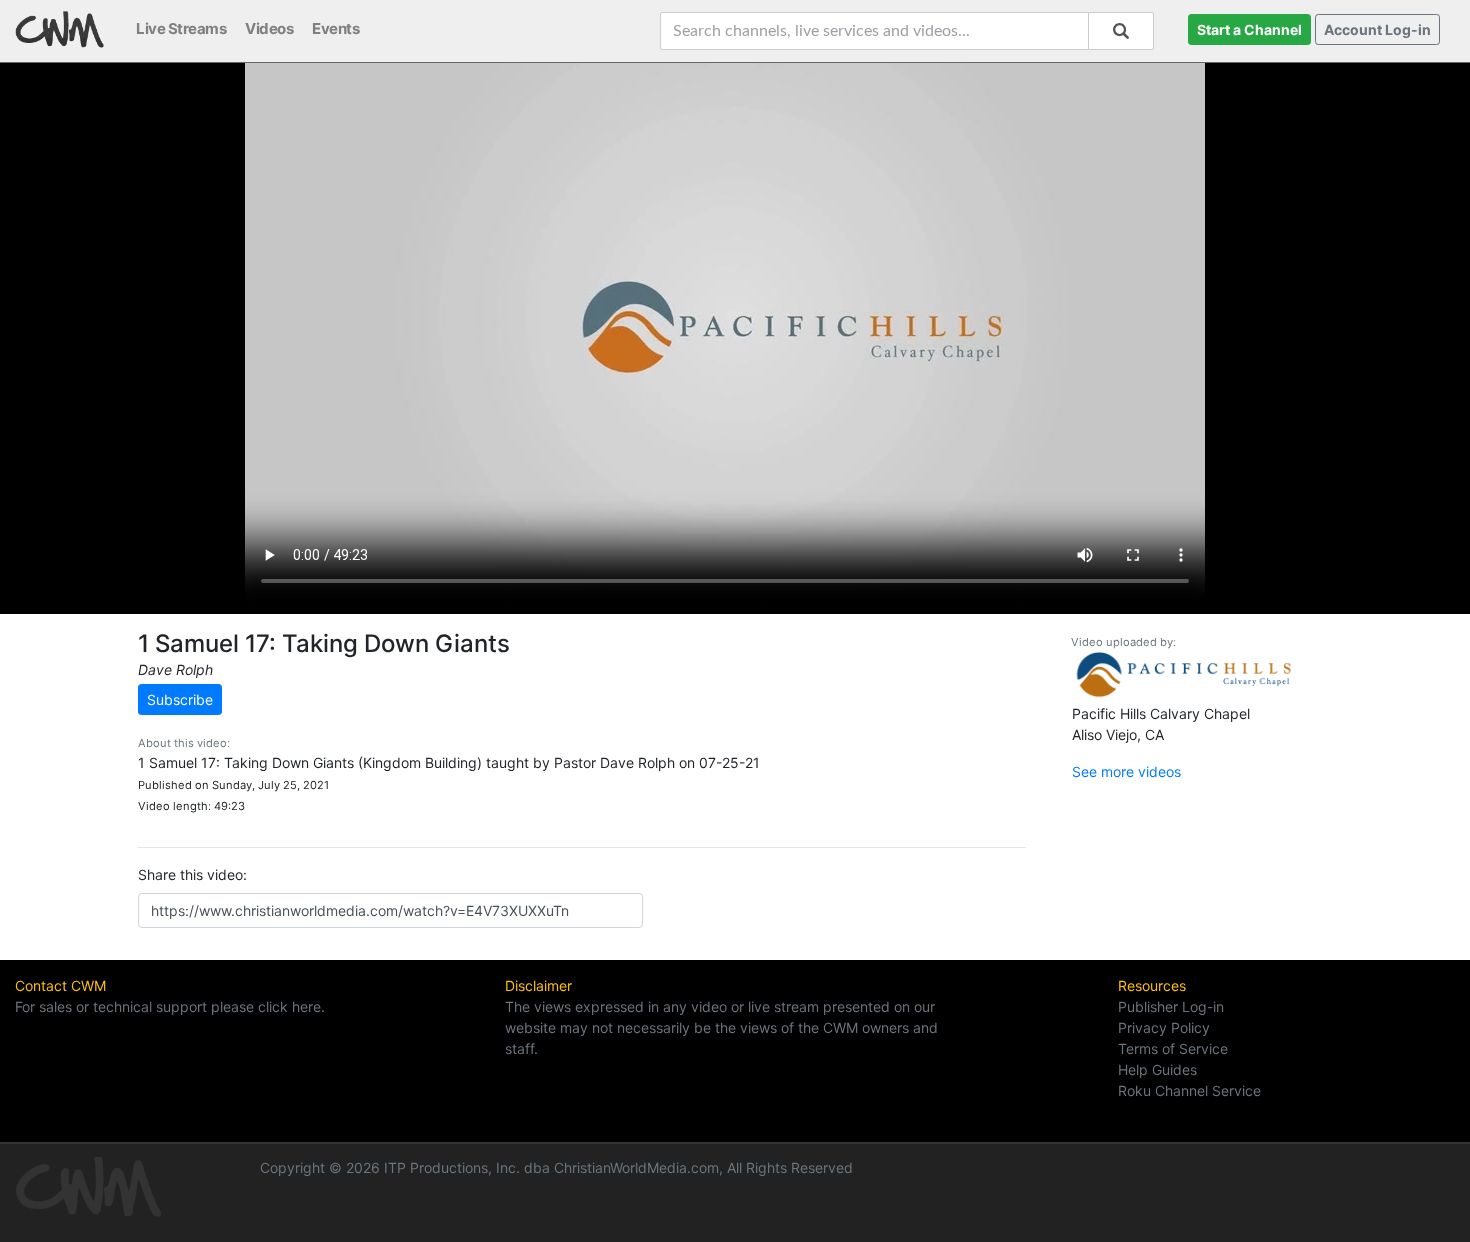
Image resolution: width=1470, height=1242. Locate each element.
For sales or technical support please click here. (170, 1006)
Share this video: (192, 874)
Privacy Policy (1164, 1027)
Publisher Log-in (1171, 1006)
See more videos (1126, 771)
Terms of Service (1173, 1048)
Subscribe (180, 699)
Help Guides (1157, 1069)
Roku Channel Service (1189, 1090)
